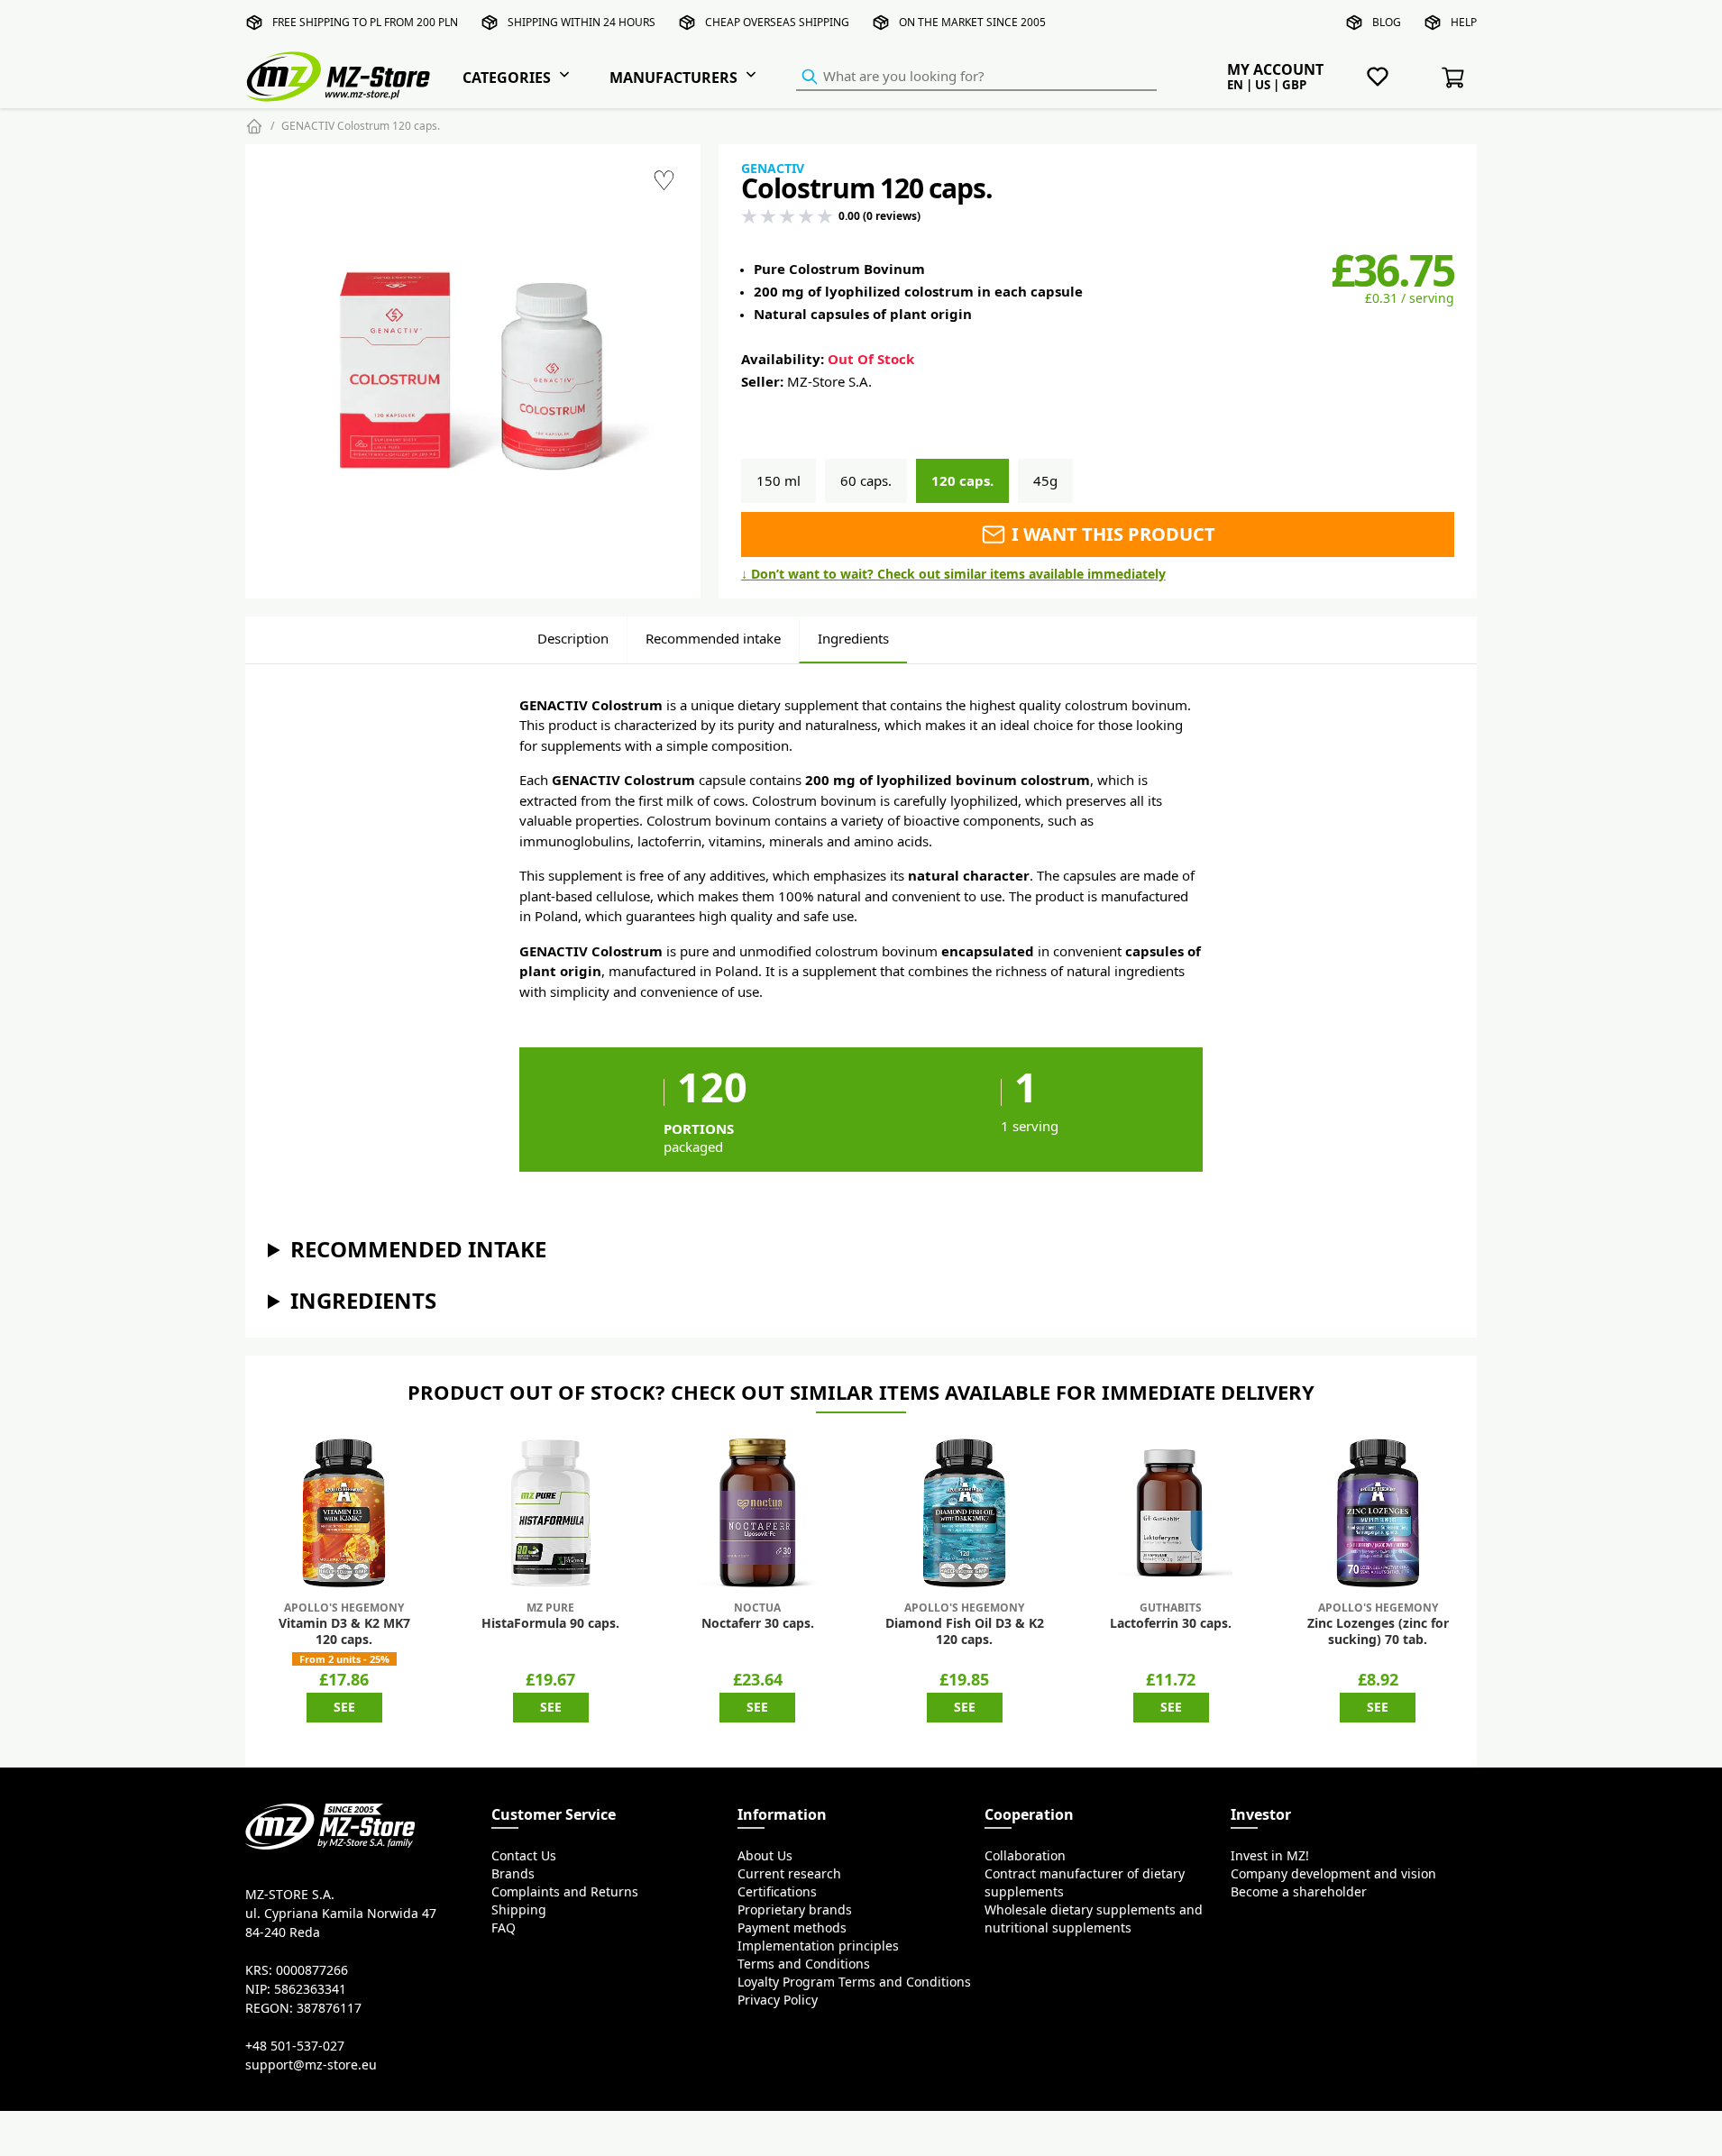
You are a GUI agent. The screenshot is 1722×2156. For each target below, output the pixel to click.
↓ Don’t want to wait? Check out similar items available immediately (953, 574)
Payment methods (792, 1928)
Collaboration (1025, 1856)
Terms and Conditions (804, 1964)
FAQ (504, 1928)
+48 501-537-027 (295, 2046)
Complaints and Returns (565, 1892)
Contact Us (524, 1856)
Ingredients (853, 639)
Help (1464, 22)
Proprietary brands (795, 1910)
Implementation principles (818, 1946)
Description (573, 639)
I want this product (1111, 534)
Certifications (777, 1892)
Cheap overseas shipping (777, 22)
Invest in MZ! (1270, 1856)
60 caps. (866, 481)
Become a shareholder (1299, 1892)
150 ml (779, 481)
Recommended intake (713, 639)
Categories (507, 78)
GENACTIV (773, 169)
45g (1045, 481)
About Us (765, 1856)
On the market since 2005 (972, 22)
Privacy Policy (778, 2000)
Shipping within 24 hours (582, 22)
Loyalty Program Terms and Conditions (854, 1982)
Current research (789, 1874)
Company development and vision (1333, 1874)
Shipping (519, 1910)
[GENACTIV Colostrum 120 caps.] (473, 371)
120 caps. (962, 481)
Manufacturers (673, 78)
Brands (513, 1874)
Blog (1387, 22)
